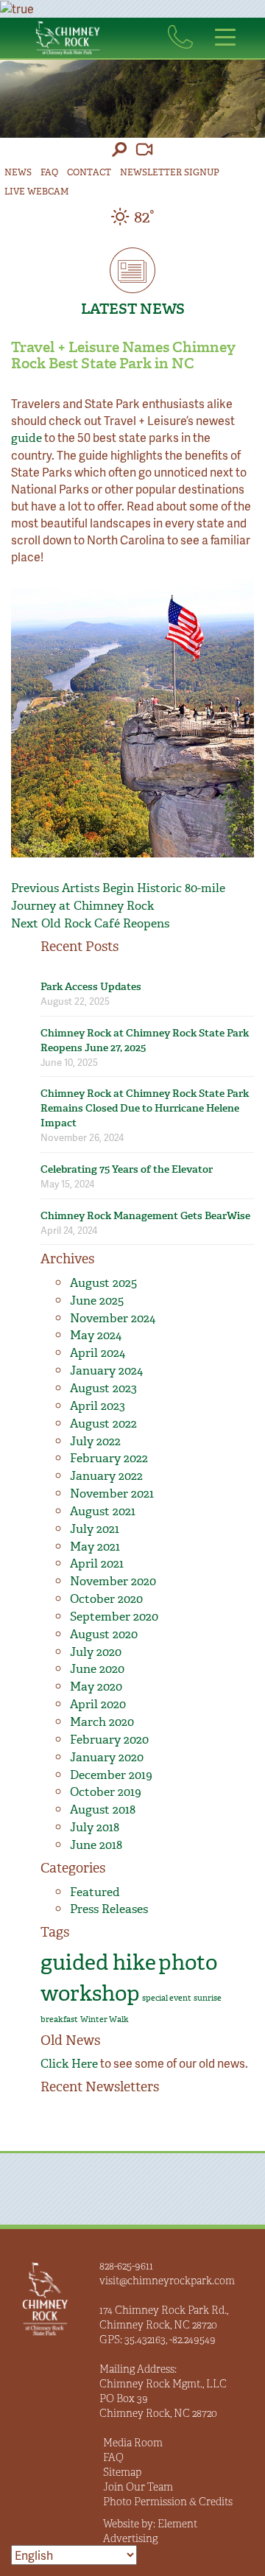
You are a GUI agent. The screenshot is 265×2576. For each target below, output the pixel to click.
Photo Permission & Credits (168, 2502)
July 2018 (95, 1827)
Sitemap (122, 2472)
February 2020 (109, 1740)
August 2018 (103, 1810)
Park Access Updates (91, 987)
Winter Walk (105, 2019)
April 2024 (98, 1353)
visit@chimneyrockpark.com (167, 2281)
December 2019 (111, 1775)
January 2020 (107, 1757)
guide (26, 438)
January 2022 (106, 1476)
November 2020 (113, 1581)
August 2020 (104, 1634)
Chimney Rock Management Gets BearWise (145, 1216)
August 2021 (103, 1511)
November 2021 (112, 1494)
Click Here (69, 2064)
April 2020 (98, 1704)
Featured (95, 1892)
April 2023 (98, 1406)
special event (167, 1998)
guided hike (98, 1962)
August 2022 (103, 1424)
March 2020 (102, 1722)
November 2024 (113, 1318)
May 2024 (96, 1335)
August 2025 (103, 1283)
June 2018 (96, 1845)
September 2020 (114, 1617)
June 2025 (97, 1301)
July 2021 (95, 1529)
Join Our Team (138, 2487)
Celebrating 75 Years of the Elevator (127, 1169)
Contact (89, 172)
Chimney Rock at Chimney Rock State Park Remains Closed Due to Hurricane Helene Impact (145, 1108)
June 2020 (97, 1669)
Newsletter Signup (170, 172)
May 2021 (95, 1547)
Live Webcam (36, 192)
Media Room (133, 2443)
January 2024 (106, 1371)
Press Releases (109, 1909)
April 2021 (97, 1564)
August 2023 (103, 1388)
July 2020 (96, 1652)
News (18, 172)
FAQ (49, 172)
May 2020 (96, 1687)
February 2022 (109, 1458)
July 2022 (95, 1441)
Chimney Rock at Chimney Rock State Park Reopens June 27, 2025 (145, 1040)
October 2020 (106, 1599)
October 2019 (106, 1792)
